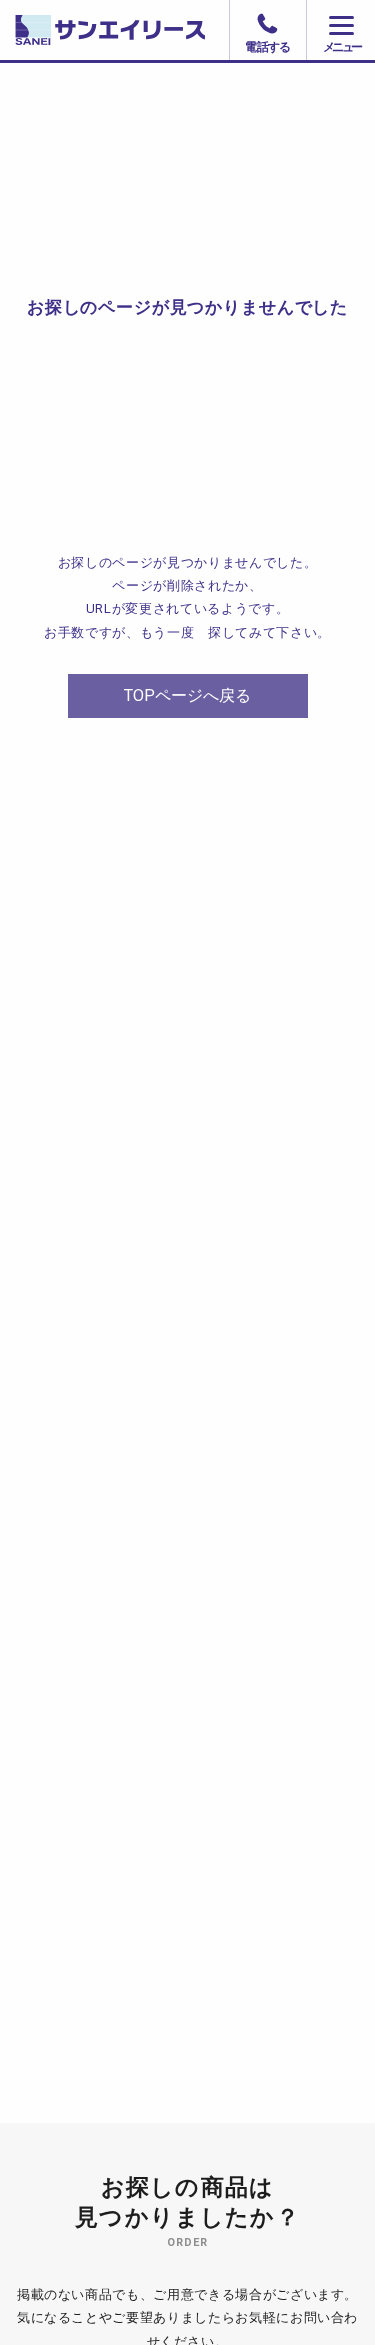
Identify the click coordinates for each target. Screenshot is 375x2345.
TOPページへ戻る (187, 695)
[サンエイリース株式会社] (187, 30)
